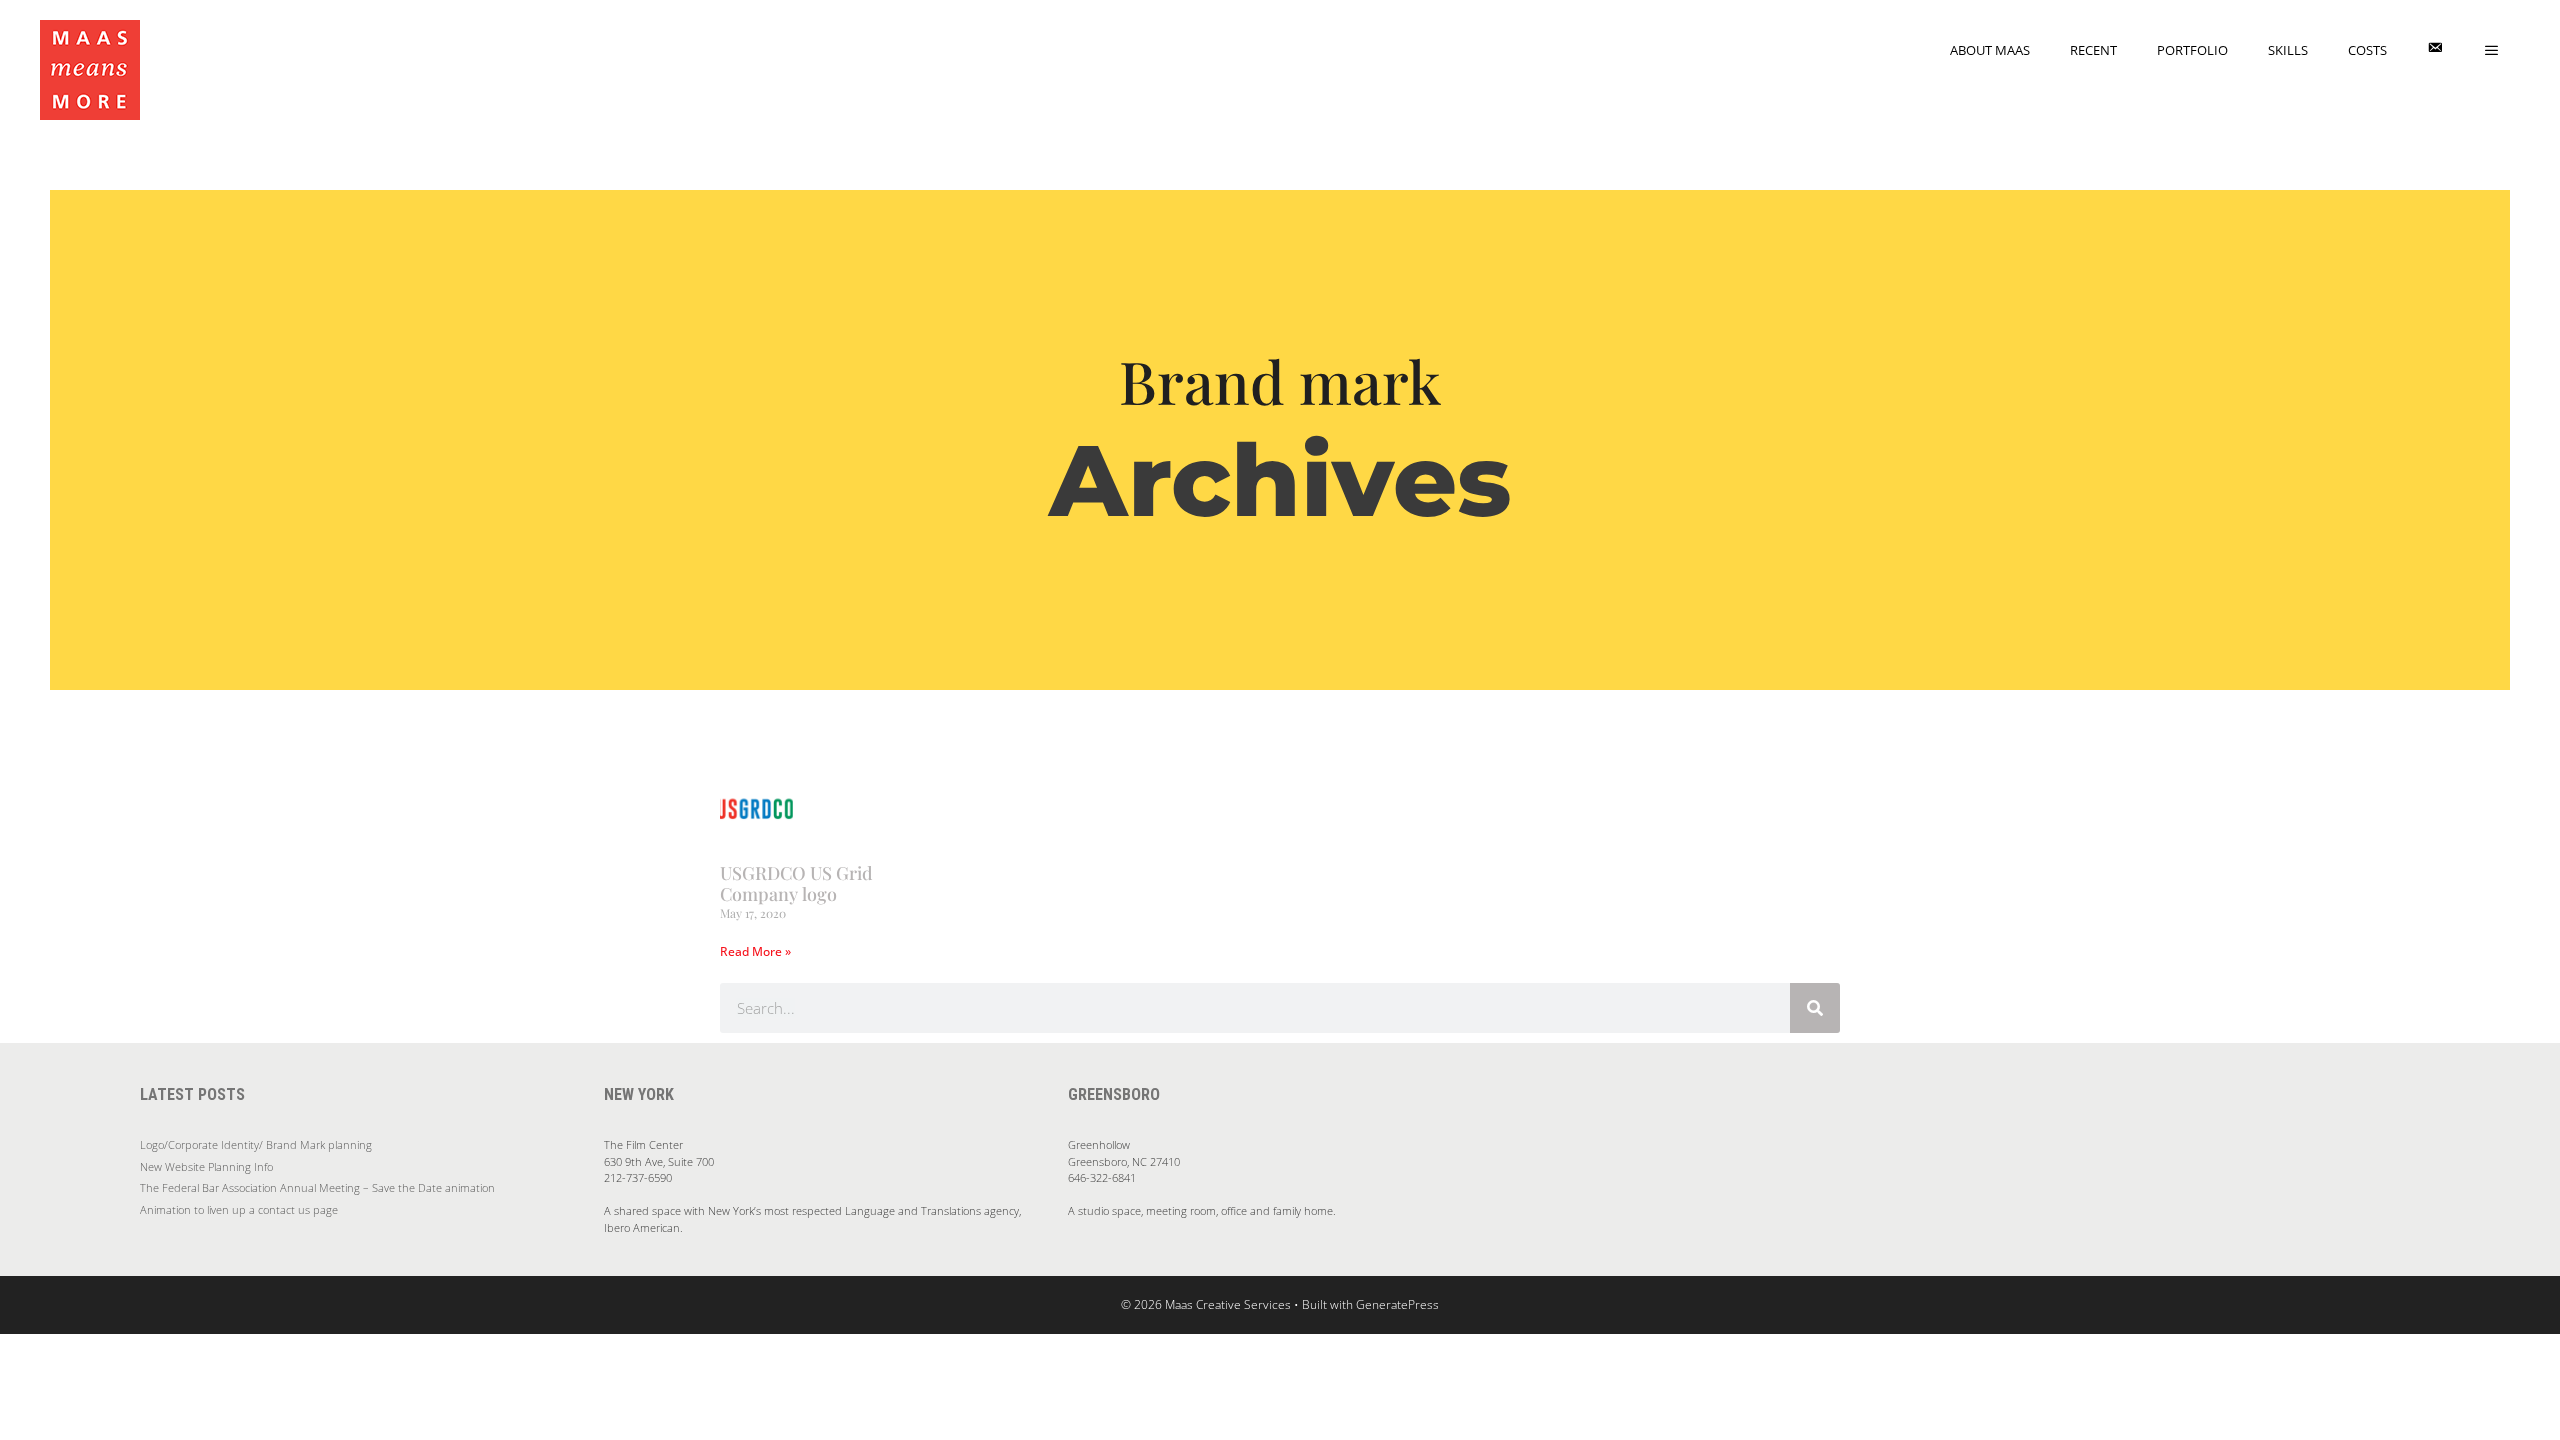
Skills (2288, 50)
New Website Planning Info (206, 1166)
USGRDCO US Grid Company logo (796, 884)
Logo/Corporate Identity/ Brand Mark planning (256, 1144)
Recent (2093, 50)
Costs (2367, 50)
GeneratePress (1397, 1304)
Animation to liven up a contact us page (239, 1209)
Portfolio (2192, 50)
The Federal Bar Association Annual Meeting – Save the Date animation (317, 1187)
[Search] (1815, 1008)
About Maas (1990, 50)
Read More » (755, 951)
